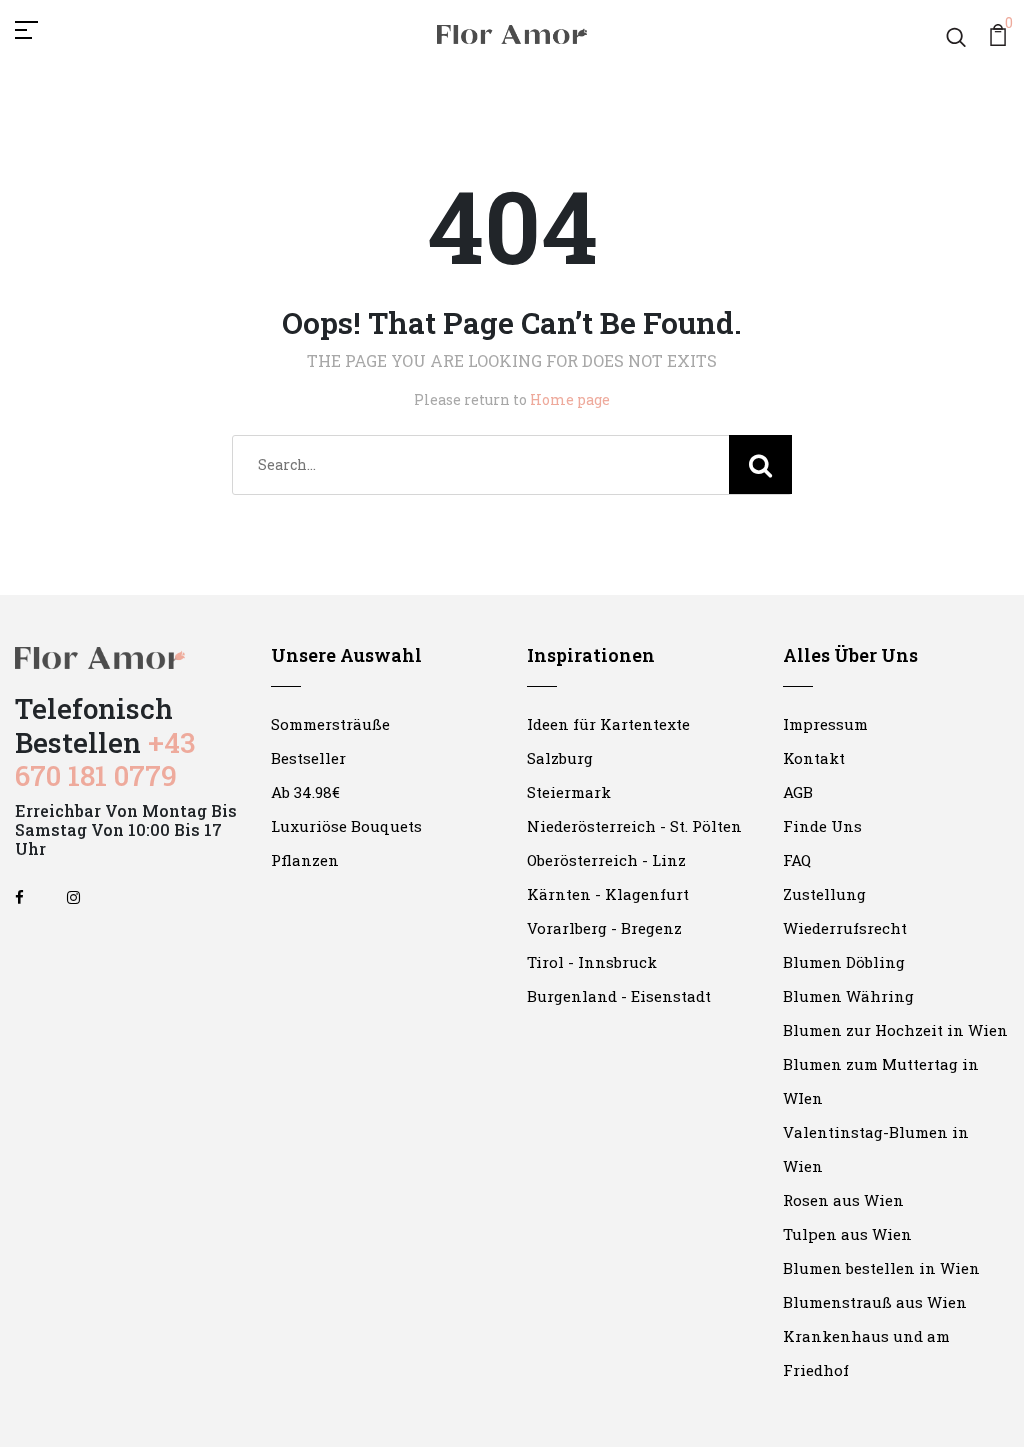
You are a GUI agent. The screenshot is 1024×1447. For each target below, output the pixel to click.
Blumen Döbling (844, 962)
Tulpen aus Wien (847, 1234)
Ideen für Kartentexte (608, 724)
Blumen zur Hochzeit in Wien (895, 1030)
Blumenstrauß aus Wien (875, 1302)
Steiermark (569, 792)
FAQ (797, 860)
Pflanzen (305, 860)
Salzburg (560, 758)
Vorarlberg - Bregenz (604, 928)
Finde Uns (822, 826)
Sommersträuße (330, 724)
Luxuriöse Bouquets (346, 826)
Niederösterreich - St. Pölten (634, 826)
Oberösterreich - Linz (606, 860)
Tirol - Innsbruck (592, 962)
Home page (570, 399)
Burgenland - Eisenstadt (619, 996)
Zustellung (824, 894)
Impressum (825, 724)
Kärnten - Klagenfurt (608, 894)
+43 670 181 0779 (105, 759)
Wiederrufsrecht (845, 928)
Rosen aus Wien (843, 1200)
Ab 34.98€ (305, 792)
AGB (798, 792)
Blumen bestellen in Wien (881, 1268)
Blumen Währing (848, 996)
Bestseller (308, 758)
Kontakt (814, 758)
